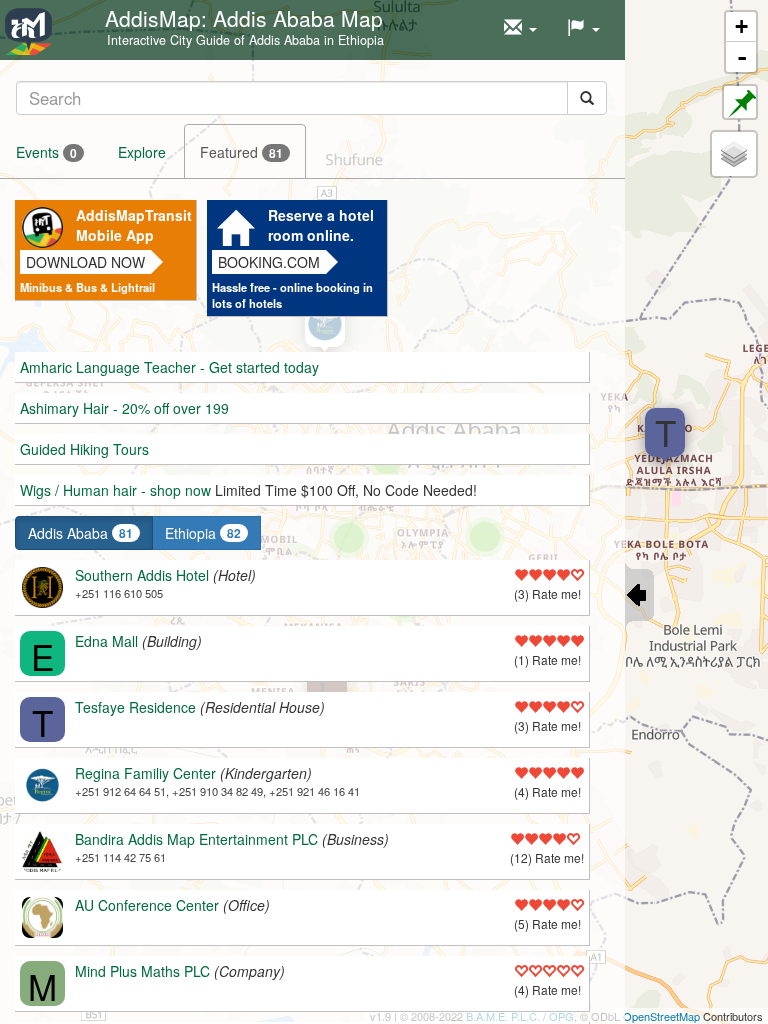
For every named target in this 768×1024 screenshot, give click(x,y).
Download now (85, 262)
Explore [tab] (142, 152)
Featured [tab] (241, 152)
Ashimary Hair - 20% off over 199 (124, 408)
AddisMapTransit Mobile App (133, 225)
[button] (520, 28)
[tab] (311, 97)
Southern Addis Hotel (142, 575)
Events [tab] (46, 152)
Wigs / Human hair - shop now (115, 490)
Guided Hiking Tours (84, 449)
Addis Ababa (80, 533)
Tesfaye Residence (135, 707)
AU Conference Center (147, 905)
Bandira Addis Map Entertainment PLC (196, 839)
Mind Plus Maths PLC (142, 971)
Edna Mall (106, 641)
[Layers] (734, 154)
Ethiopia (203, 533)
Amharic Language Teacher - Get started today (169, 367)
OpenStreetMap (661, 1016)
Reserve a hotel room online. (321, 225)
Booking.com (269, 262)
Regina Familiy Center (145, 773)
